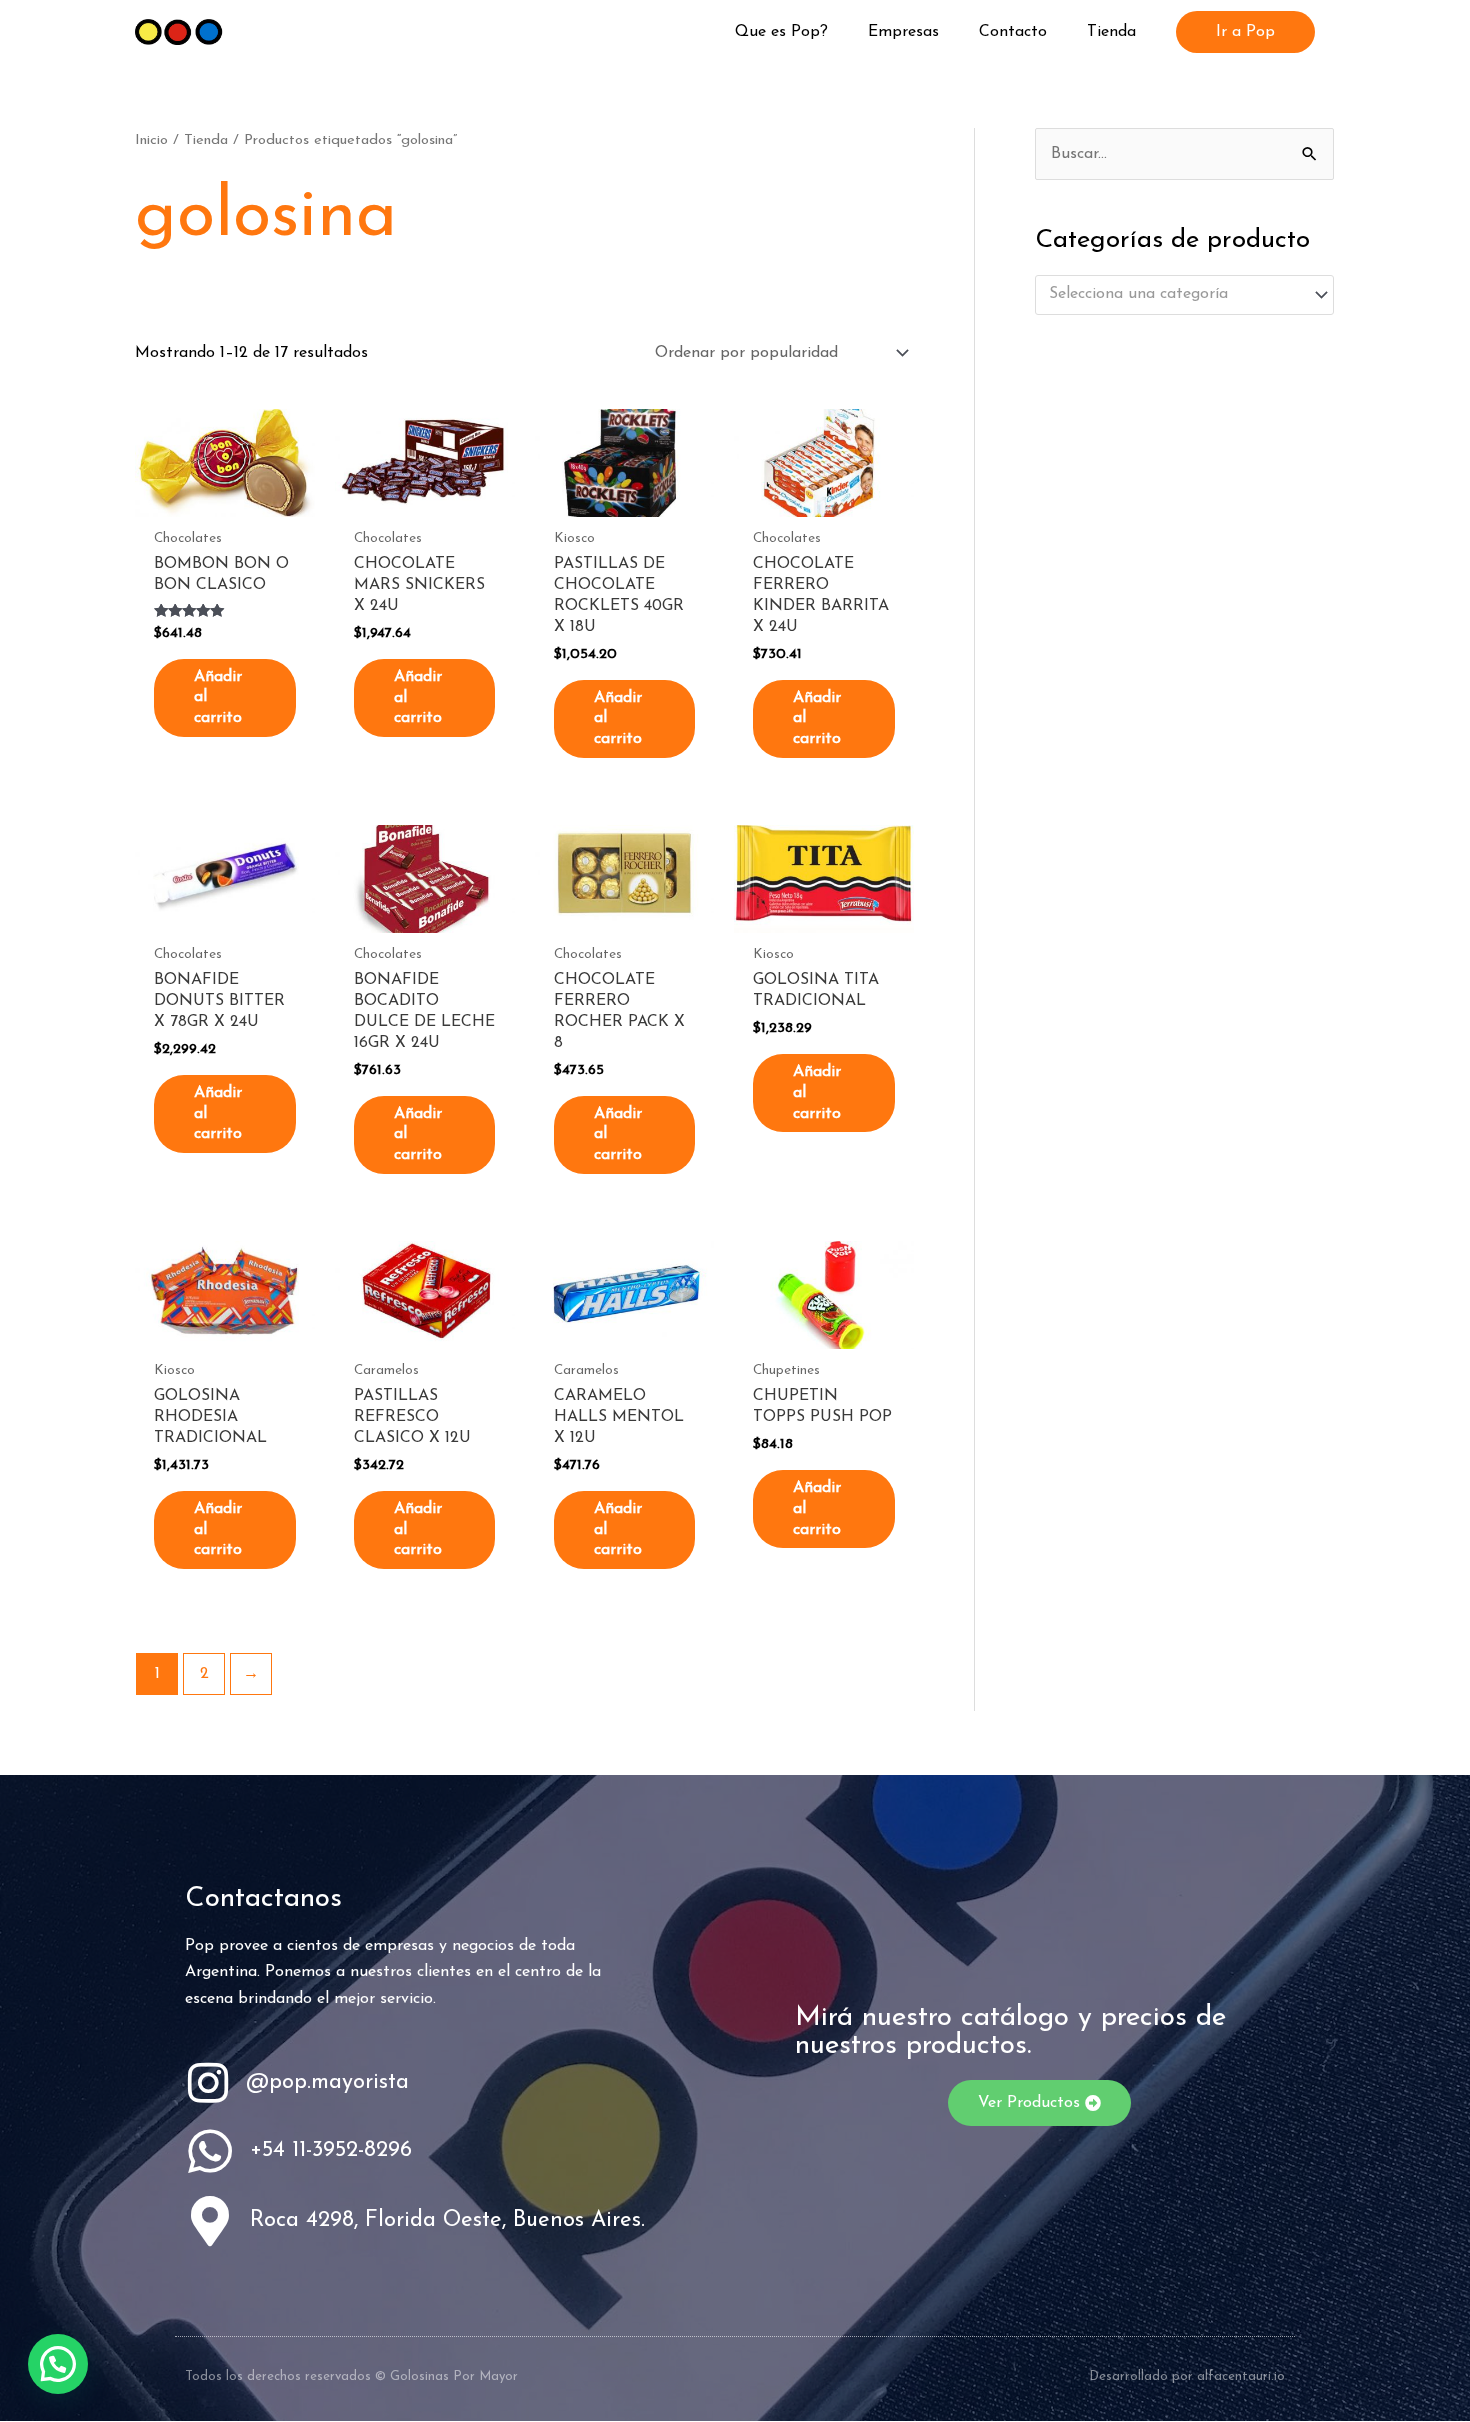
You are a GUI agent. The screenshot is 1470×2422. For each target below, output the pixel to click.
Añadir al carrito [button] (218, 698)
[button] (1245, 32)
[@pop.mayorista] (208, 2083)
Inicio (151, 140)
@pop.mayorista (327, 2082)
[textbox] (1175, 295)
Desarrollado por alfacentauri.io (1187, 2376)
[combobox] (1184, 295)
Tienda (206, 140)
